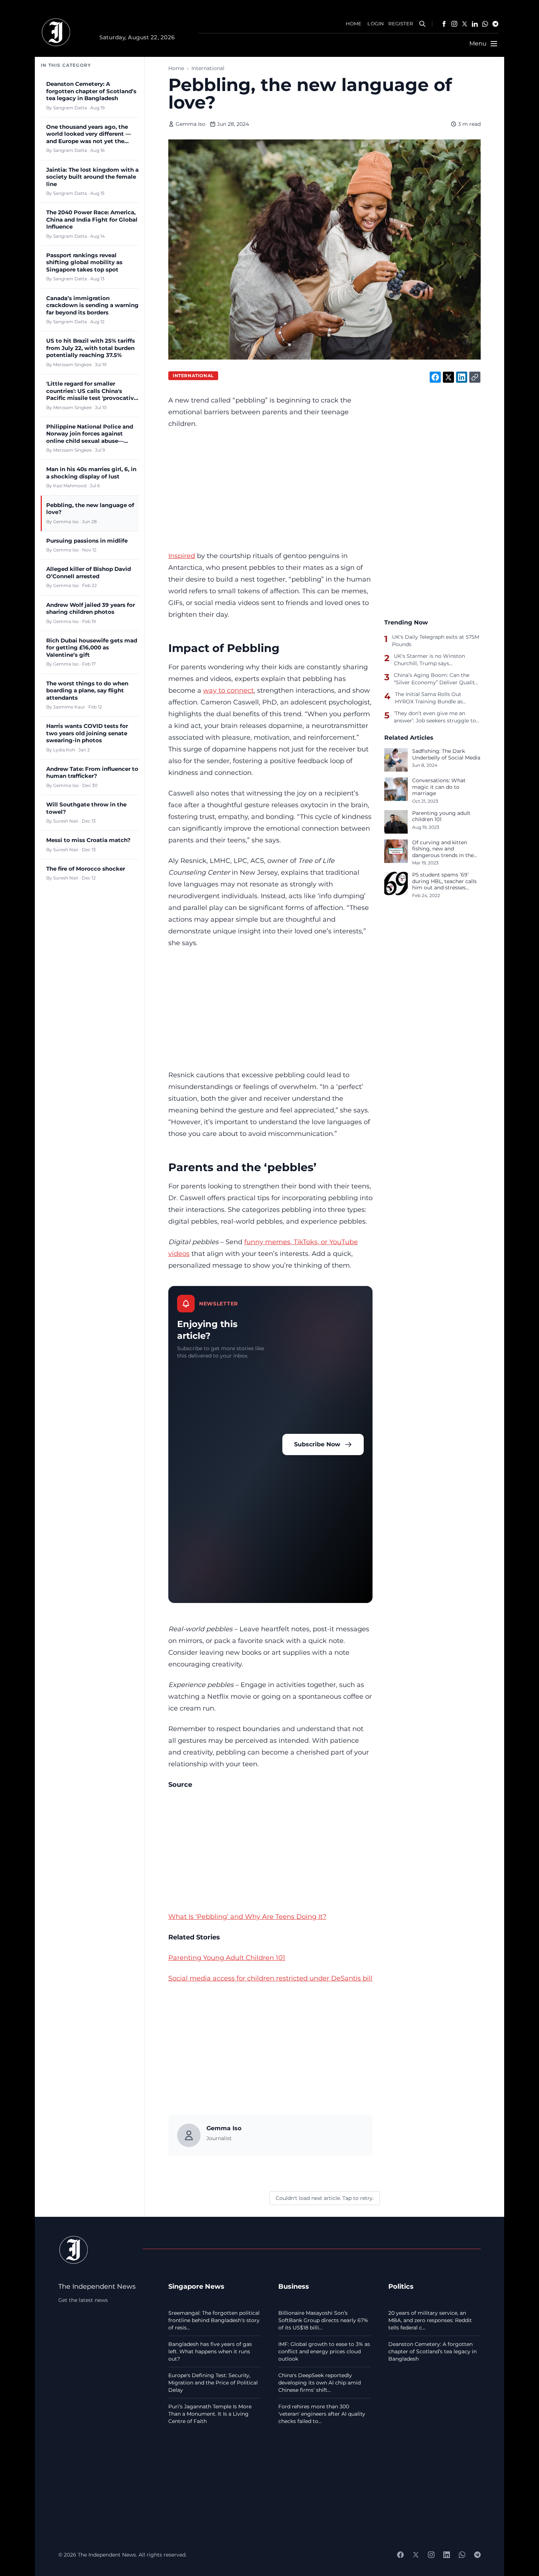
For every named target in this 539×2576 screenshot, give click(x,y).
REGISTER (401, 24)
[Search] (422, 24)
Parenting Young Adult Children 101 (227, 1958)
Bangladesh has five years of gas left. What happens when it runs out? (210, 2351)
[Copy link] (475, 377)
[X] (465, 24)
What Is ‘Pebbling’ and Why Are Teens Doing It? (247, 1916)
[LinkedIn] (475, 24)
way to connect (228, 690)
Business (294, 2286)
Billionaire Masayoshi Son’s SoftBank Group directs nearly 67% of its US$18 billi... (323, 2320)
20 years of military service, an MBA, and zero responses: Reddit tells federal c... (430, 2320)
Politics (401, 2286)
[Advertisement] (270, 490)
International (208, 68)
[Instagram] (454, 24)
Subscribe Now (317, 1444)
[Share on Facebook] (435, 377)
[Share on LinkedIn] (462, 377)
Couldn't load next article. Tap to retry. (325, 2198)
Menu (478, 43)
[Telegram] (495, 24)
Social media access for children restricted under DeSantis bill (270, 1978)
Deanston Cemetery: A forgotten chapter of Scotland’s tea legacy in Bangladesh (432, 2351)
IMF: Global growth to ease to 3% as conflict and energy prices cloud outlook (324, 2351)
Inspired (182, 556)
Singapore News (196, 2286)
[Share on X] (448, 377)
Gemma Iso (190, 124)
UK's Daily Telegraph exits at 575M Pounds (436, 641)
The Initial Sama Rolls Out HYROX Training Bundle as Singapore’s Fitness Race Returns (438, 698)
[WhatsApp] (485, 24)
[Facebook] (444, 24)
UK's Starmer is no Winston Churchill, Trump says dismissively (429, 660)
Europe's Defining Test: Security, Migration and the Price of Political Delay (213, 2383)
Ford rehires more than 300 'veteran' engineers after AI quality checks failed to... (322, 2414)
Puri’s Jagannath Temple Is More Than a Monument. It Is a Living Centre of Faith (210, 2414)
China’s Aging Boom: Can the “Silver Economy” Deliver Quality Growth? (436, 679)
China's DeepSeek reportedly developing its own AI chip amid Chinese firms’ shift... (320, 2383)
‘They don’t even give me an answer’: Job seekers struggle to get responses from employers (435, 717)
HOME (354, 24)
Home (176, 68)
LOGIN (376, 24)
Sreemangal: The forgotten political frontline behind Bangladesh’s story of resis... (214, 2320)
